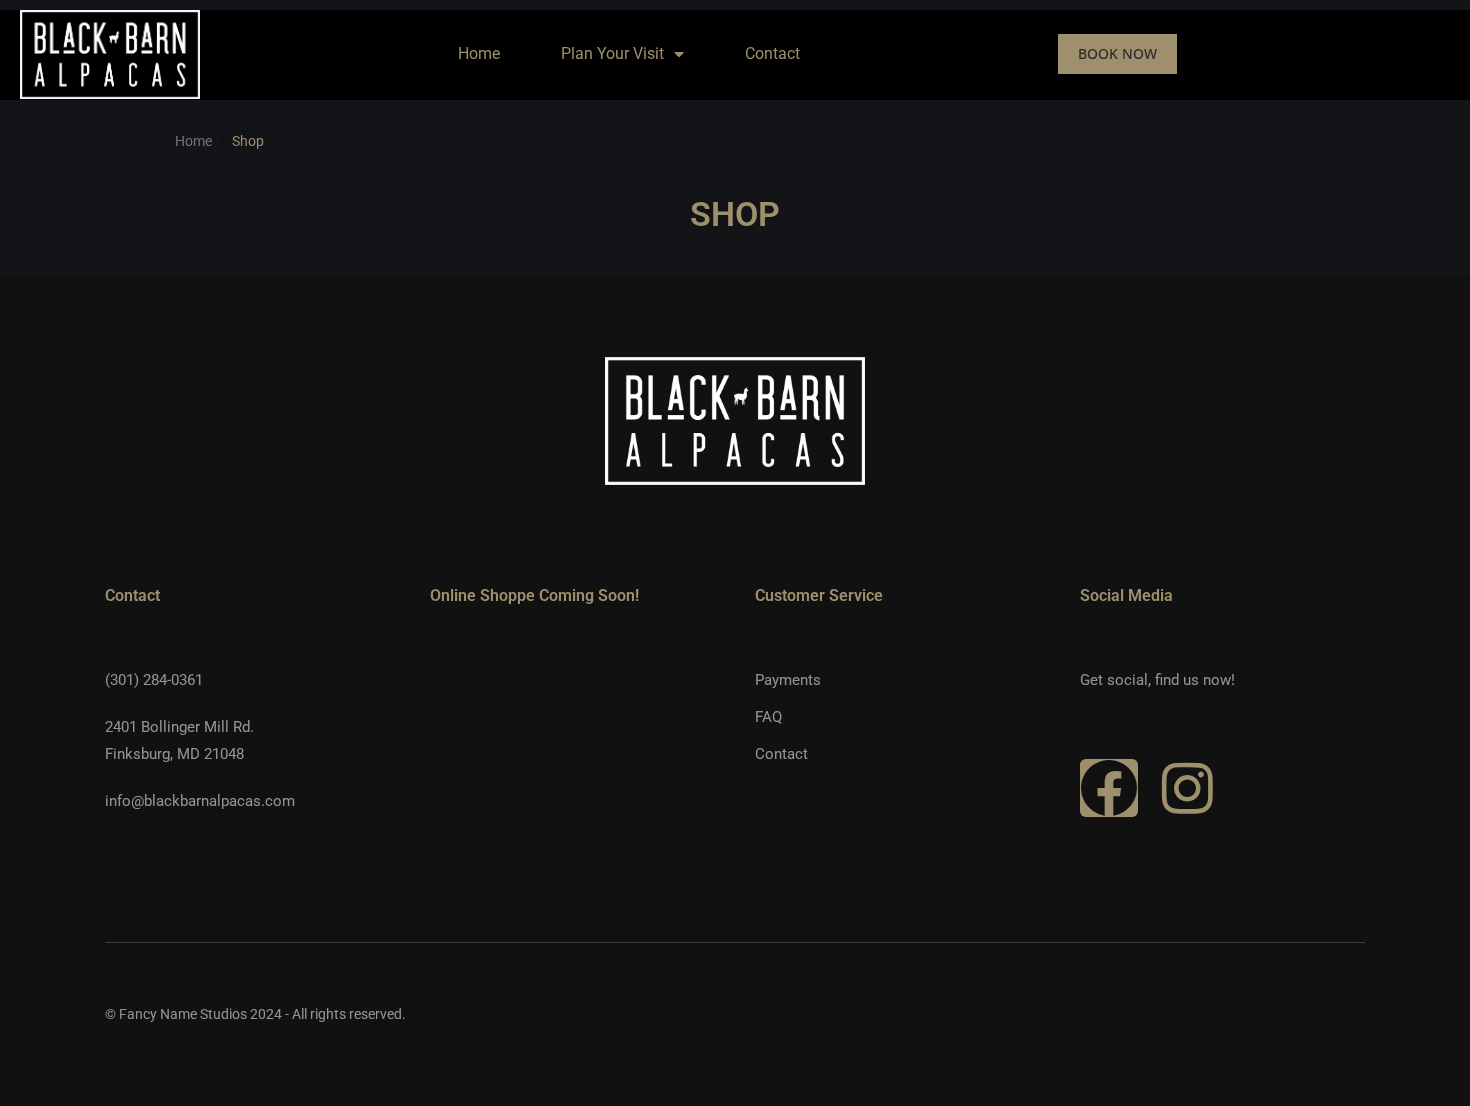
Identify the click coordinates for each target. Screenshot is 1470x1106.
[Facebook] (1109, 788)
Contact (772, 53)
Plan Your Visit (612, 53)
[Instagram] (1187, 788)
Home (479, 53)
